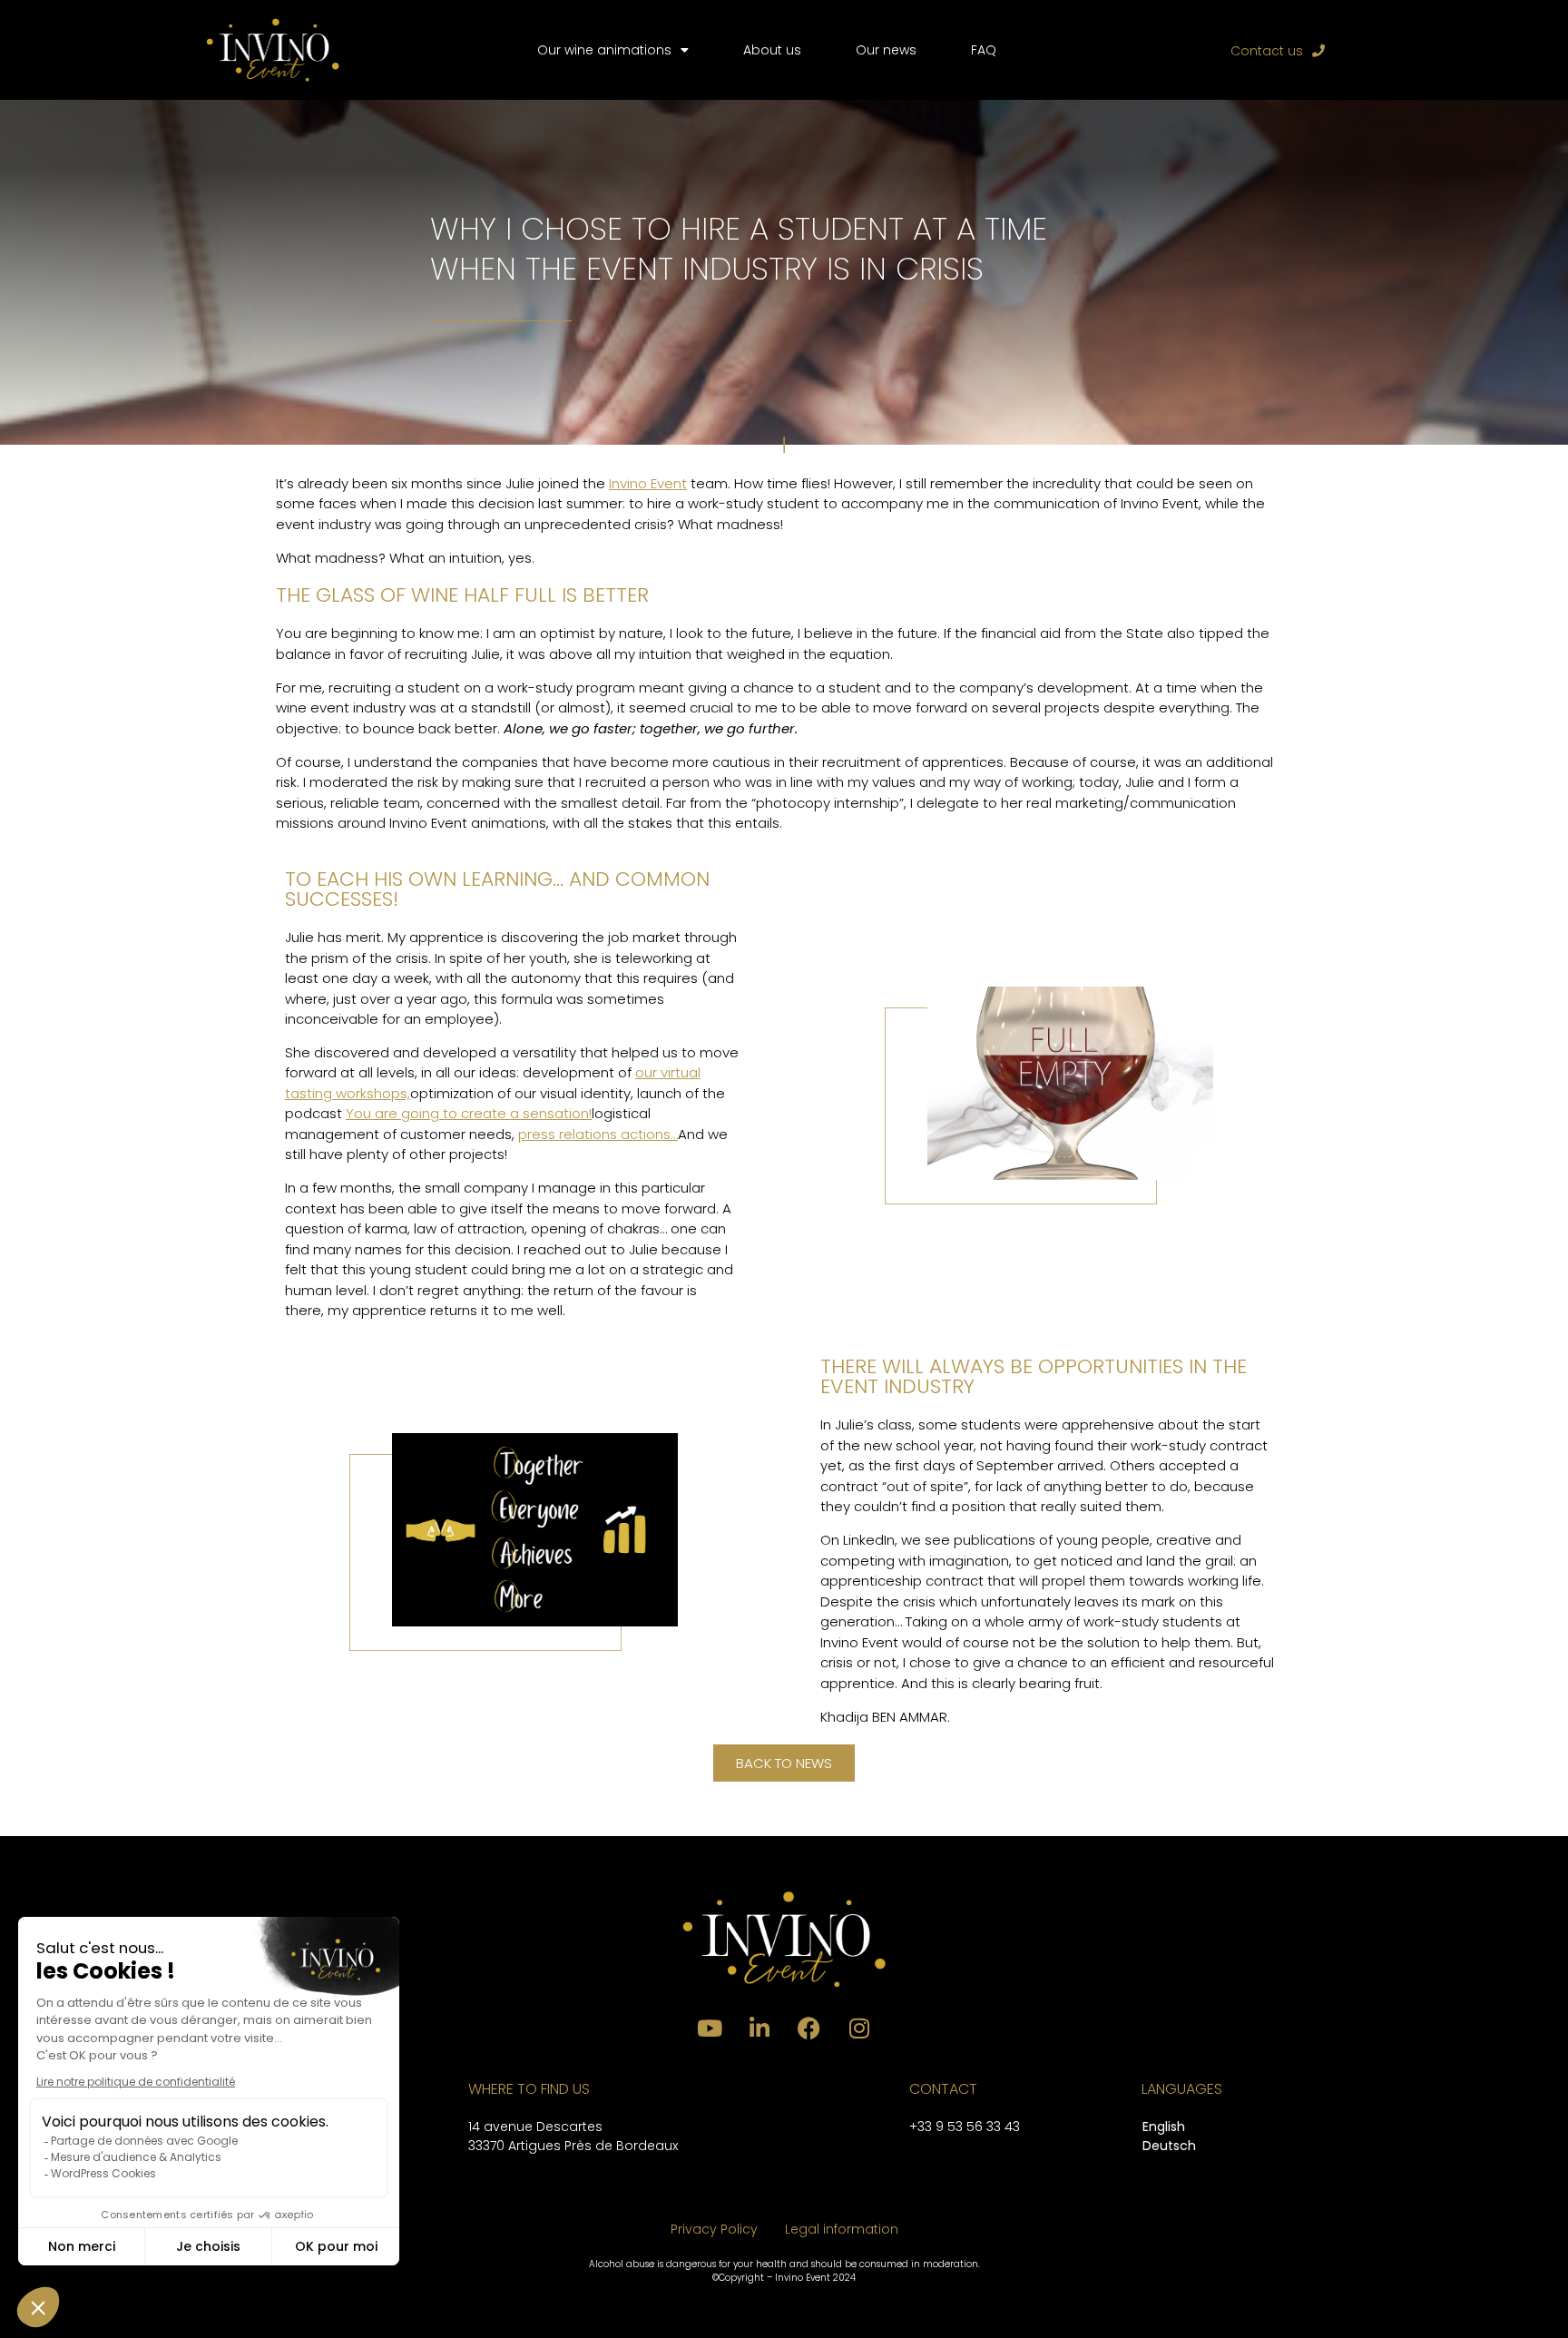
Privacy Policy (714, 2229)
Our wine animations (604, 50)
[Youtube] (710, 2029)
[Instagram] (859, 2029)
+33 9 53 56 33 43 (965, 2127)
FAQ (984, 50)
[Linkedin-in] (759, 2029)
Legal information (842, 2229)
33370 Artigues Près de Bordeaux (573, 2146)
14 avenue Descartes (535, 2127)
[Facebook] (809, 2029)
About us (772, 50)
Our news (886, 50)
